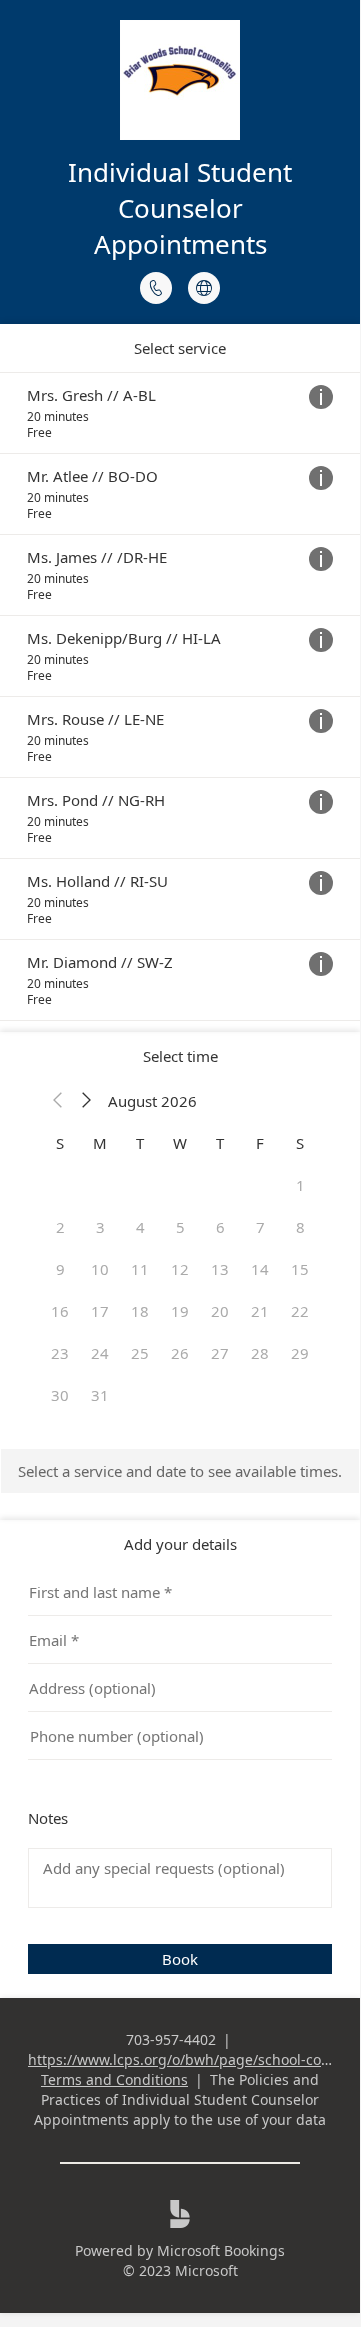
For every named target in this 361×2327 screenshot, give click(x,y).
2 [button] (60, 1227)
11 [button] (140, 1269)
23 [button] (60, 1353)
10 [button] (100, 1269)
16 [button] (60, 1311)
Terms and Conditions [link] (114, 2079)
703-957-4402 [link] (171, 2039)
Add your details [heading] (180, 1544)
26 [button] (180, 1353)
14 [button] (260, 1269)
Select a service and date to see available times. (180, 1471)
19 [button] (180, 1311)
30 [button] (60, 1395)
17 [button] (100, 1311)
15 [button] (300, 1269)
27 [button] (220, 1353)
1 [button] (300, 1185)
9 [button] (60, 1269)
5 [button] (180, 1227)
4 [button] (140, 1227)
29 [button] (300, 1353)
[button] (58, 1101)
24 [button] (100, 1353)
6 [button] (220, 1227)
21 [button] (260, 1311)
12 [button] (180, 1269)
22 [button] (300, 1311)
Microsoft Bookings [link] (221, 2250)
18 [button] (140, 1311)
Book (180, 1959)
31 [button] (100, 1395)
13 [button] (220, 1269)
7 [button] (260, 1227)
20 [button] (220, 1311)
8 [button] (300, 1227)
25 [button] (140, 1353)
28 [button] (260, 1353)
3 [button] (100, 1227)
